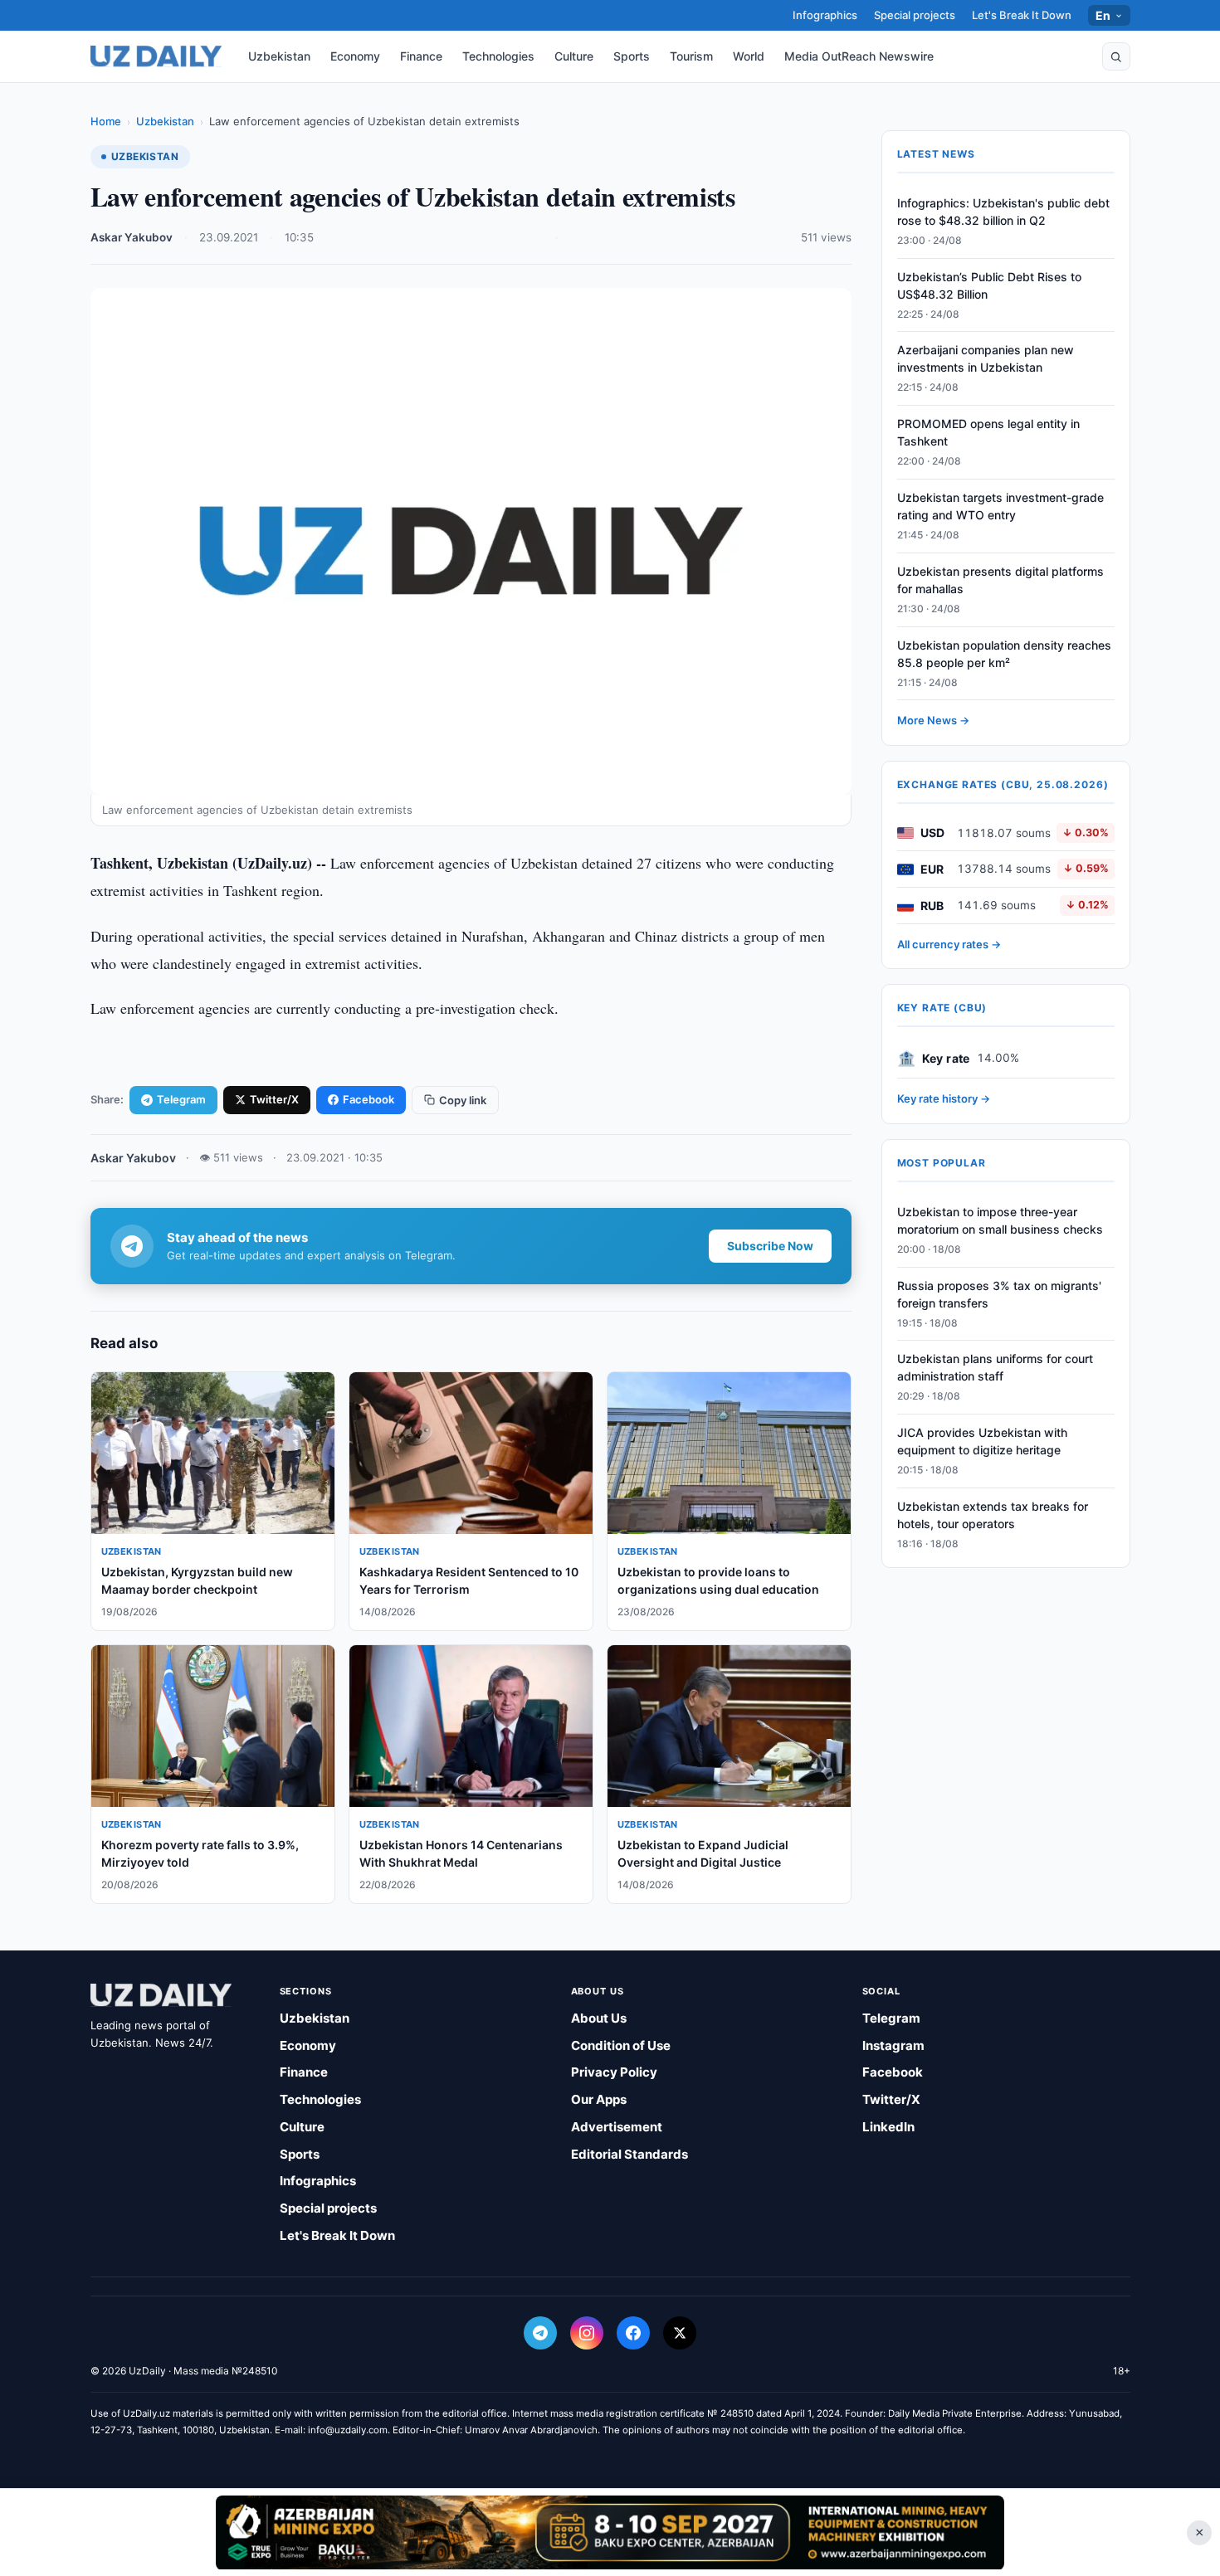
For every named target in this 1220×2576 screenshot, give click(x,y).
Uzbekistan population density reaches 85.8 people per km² (1004, 654)
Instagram (893, 2045)
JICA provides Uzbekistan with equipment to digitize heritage (982, 1441)
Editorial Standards (630, 2154)
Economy (355, 56)
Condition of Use (621, 2045)
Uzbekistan (279, 56)
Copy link (463, 1100)
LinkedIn (888, 2127)
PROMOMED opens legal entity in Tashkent (988, 433)
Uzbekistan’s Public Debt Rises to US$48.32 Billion (989, 285)
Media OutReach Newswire (859, 56)
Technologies (498, 56)
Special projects (915, 15)
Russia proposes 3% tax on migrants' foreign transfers (999, 1294)
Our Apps (599, 2099)
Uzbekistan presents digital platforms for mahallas (1000, 580)
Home (106, 121)
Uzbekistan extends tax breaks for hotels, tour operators (993, 1515)
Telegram (181, 1099)
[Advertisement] (610, 2532)
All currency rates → (949, 944)
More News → (933, 721)
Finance (421, 56)
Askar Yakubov (132, 237)
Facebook (368, 1099)
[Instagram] (587, 2333)
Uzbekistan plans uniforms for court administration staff (995, 1368)
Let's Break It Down (1022, 15)
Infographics (825, 15)
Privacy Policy (614, 2072)
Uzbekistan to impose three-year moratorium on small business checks (1000, 1220)
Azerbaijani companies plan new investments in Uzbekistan (986, 359)
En (1103, 15)
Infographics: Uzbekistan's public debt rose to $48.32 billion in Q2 (1003, 212)
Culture (574, 56)
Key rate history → (944, 1099)
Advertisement (617, 2127)
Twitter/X (274, 1099)
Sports (632, 56)
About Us (599, 2018)
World (749, 56)
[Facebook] (633, 2333)
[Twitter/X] (680, 2333)
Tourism (691, 56)
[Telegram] (540, 2333)
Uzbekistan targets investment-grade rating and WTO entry (1000, 506)
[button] (1116, 56)
